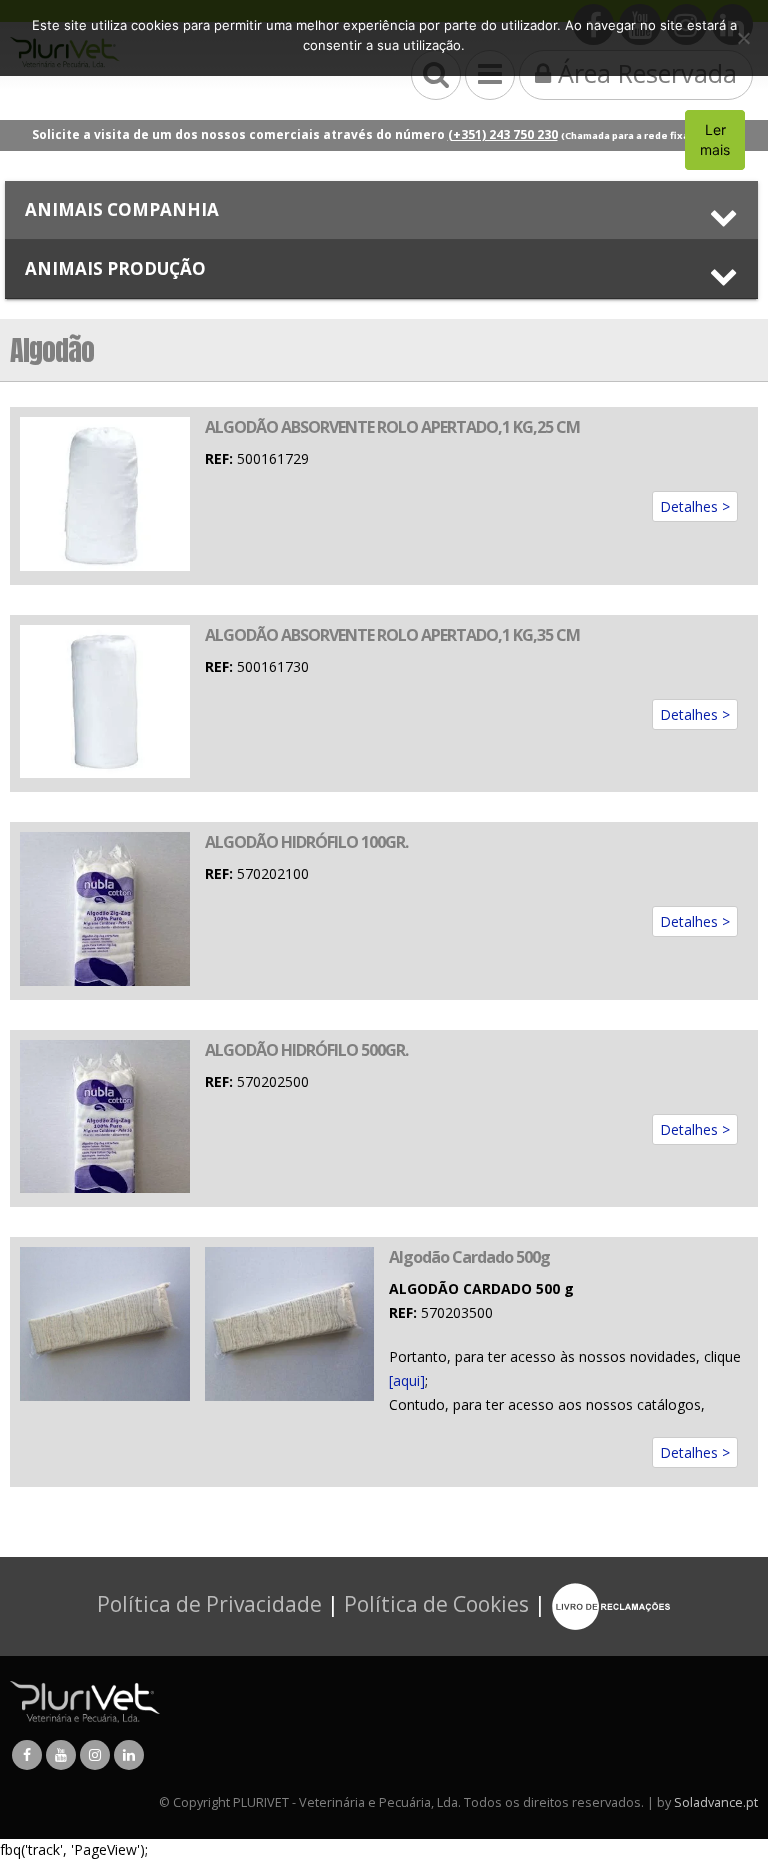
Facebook (27, 1755)
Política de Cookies (436, 1604)
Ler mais (715, 139)
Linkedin (129, 1755)
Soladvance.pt (716, 1802)
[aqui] (407, 1380)
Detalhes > (695, 506)
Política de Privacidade (209, 1604)
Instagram (95, 1755)
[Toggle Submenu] (381, 210)
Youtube (61, 1755)
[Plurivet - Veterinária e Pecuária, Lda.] (85, 1701)
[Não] (743, 38)
